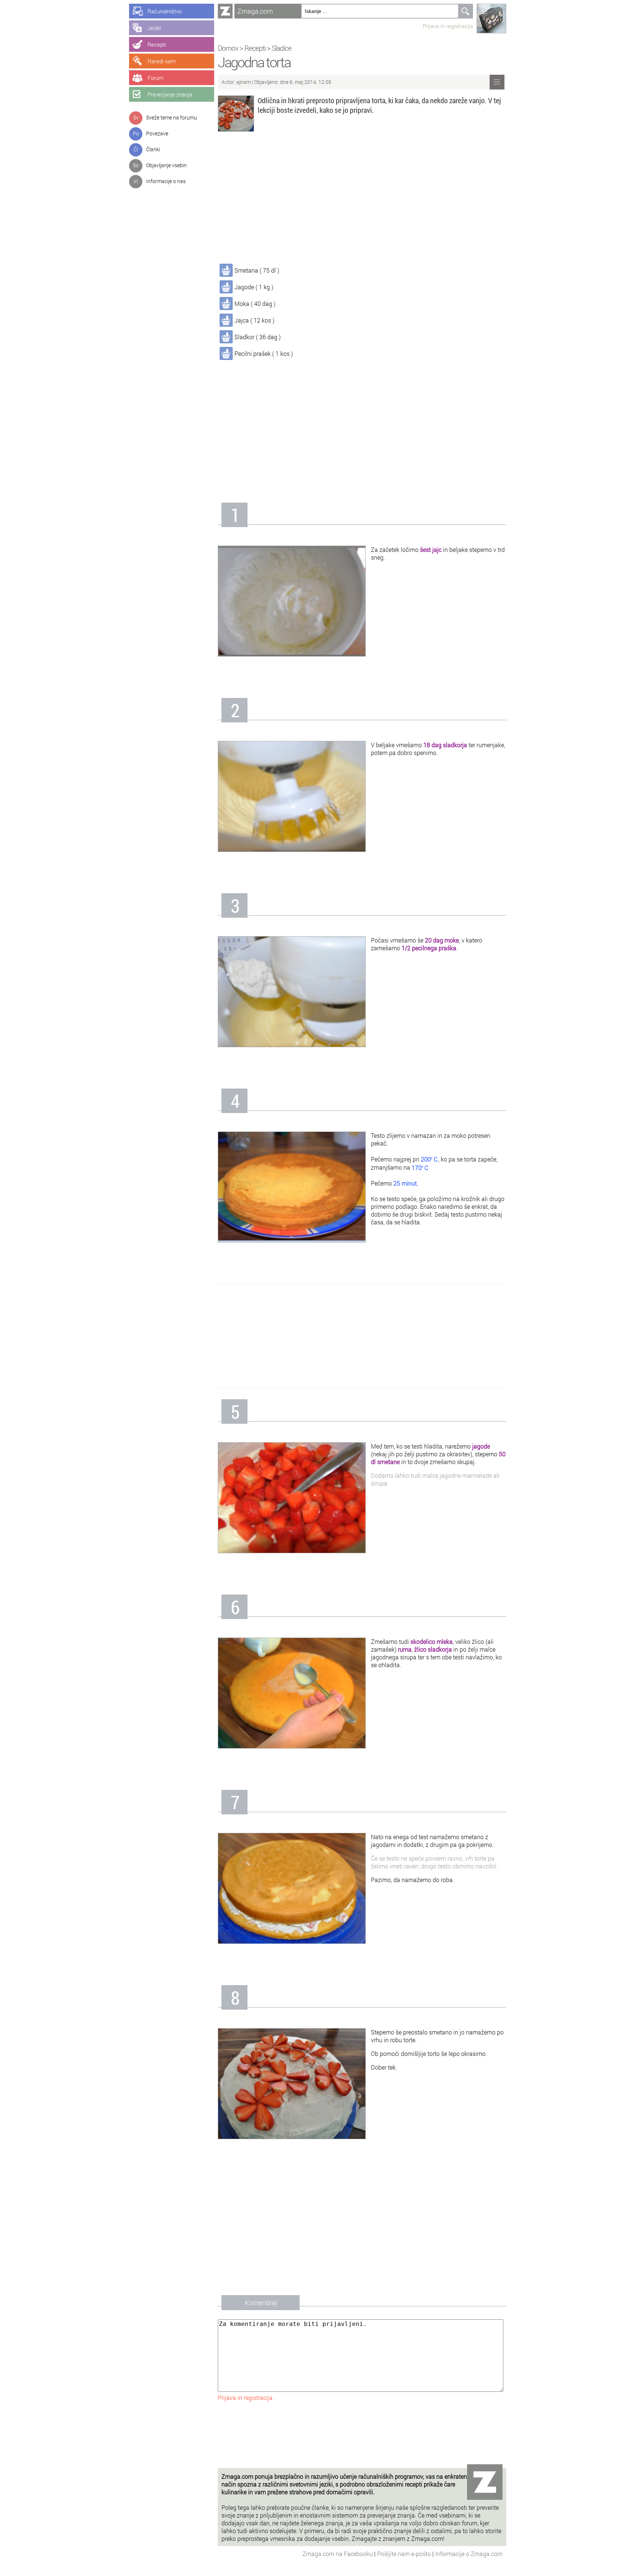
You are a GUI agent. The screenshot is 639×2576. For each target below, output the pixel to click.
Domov (228, 48)
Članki (153, 149)
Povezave (157, 133)
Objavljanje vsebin (166, 165)
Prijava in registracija (448, 26)
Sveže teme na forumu (172, 117)
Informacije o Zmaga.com (469, 2554)
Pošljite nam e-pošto (405, 2554)
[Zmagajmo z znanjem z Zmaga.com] (225, 11)
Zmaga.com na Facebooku (338, 2554)
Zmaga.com (255, 11)
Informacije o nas (166, 181)
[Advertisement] (362, 199)
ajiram (244, 82)
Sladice (282, 48)
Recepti (255, 48)
